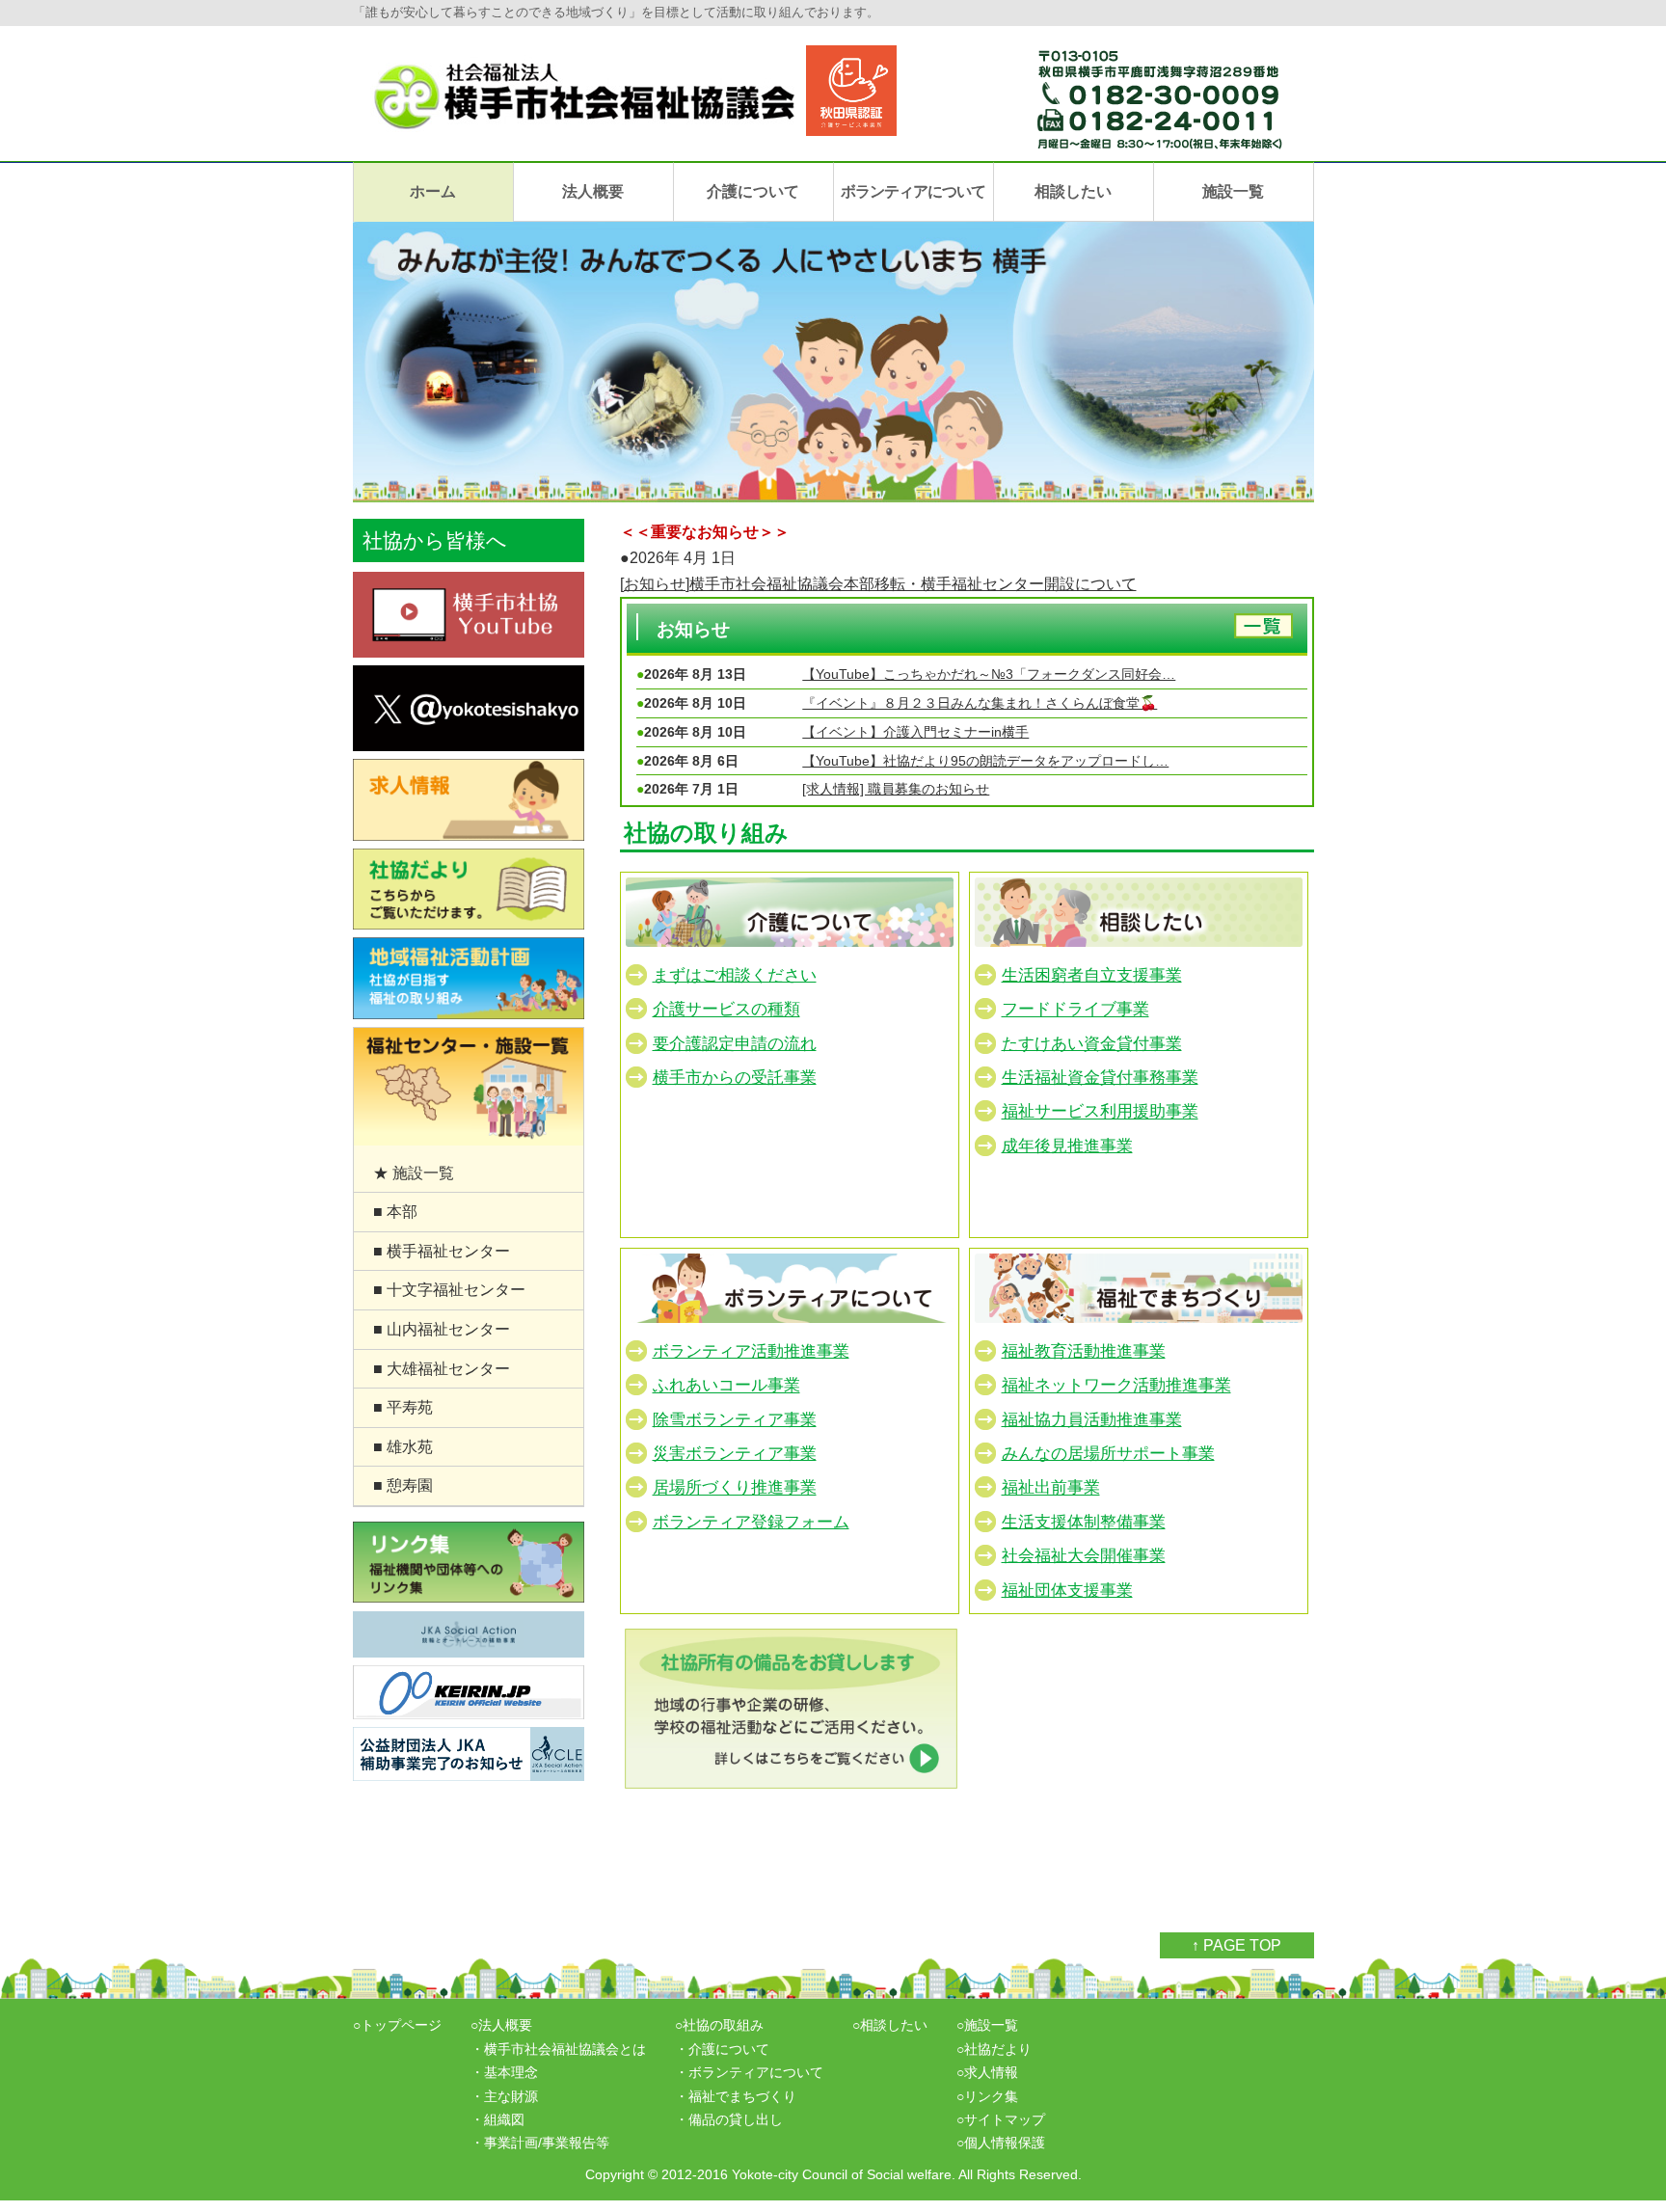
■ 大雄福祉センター (442, 1369)
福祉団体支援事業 (1067, 1591)
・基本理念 (504, 2072)
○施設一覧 (987, 2025)
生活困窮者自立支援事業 (1092, 975)
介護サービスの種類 (726, 1010)
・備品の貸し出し (729, 2119)
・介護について (722, 2049)
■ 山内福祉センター (442, 1329)
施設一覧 (1233, 191)
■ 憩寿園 (403, 1485)
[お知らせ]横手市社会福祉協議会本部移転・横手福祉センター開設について (878, 584)
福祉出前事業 (1051, 1488)
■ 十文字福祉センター (449, 1290)
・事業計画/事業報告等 (540, 2143)
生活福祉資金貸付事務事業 (1100, 1078)
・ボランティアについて (749, 2072)
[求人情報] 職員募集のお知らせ (896, 789)
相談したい (1073, 191)
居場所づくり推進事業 (735, 1488)
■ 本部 (395, 1212)
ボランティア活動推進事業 (751, 1351)
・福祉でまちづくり (736, 2096)
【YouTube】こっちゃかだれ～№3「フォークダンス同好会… (989, 674)
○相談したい (890, 2025)
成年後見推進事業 (1067, 1146)
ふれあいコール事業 (726, 1386)
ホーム (433, 191)
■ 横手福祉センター (442, 1251)
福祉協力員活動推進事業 (1092, 1420)
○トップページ (397, 2025)
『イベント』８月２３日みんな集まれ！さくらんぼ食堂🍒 (980, 703)
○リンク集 (987, 2096)
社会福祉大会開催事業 (1084, 1556)
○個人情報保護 (1001, 2143)
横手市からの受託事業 (735, 1078)
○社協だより (994, 2049)
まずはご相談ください (735, 975)
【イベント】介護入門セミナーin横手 (915, 732)
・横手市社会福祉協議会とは (558, 2049)
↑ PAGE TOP (1236, 1945)
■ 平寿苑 (403, 1407)
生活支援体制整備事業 (1084, 1522)
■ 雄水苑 (403, 1447)
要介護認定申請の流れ (735, 1044)
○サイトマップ (1001, 2119)
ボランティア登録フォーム (751, 1522)
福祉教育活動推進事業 (1084, 1351)
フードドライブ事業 (1075, 1010)
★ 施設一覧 (414, 1173)
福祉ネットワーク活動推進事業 (1116, 1386)
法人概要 (593, 191)
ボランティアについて (913, 191)
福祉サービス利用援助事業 (1100, 1112)
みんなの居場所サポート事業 (1108, 1454)
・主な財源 (504, 2096)
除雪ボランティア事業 (735, 1420)
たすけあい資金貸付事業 (1092, 1044)
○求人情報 (987, 2072)
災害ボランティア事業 (735, 1454)
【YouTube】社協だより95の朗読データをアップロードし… (985, 761)
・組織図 (497, 2119)
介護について (753, 191)
